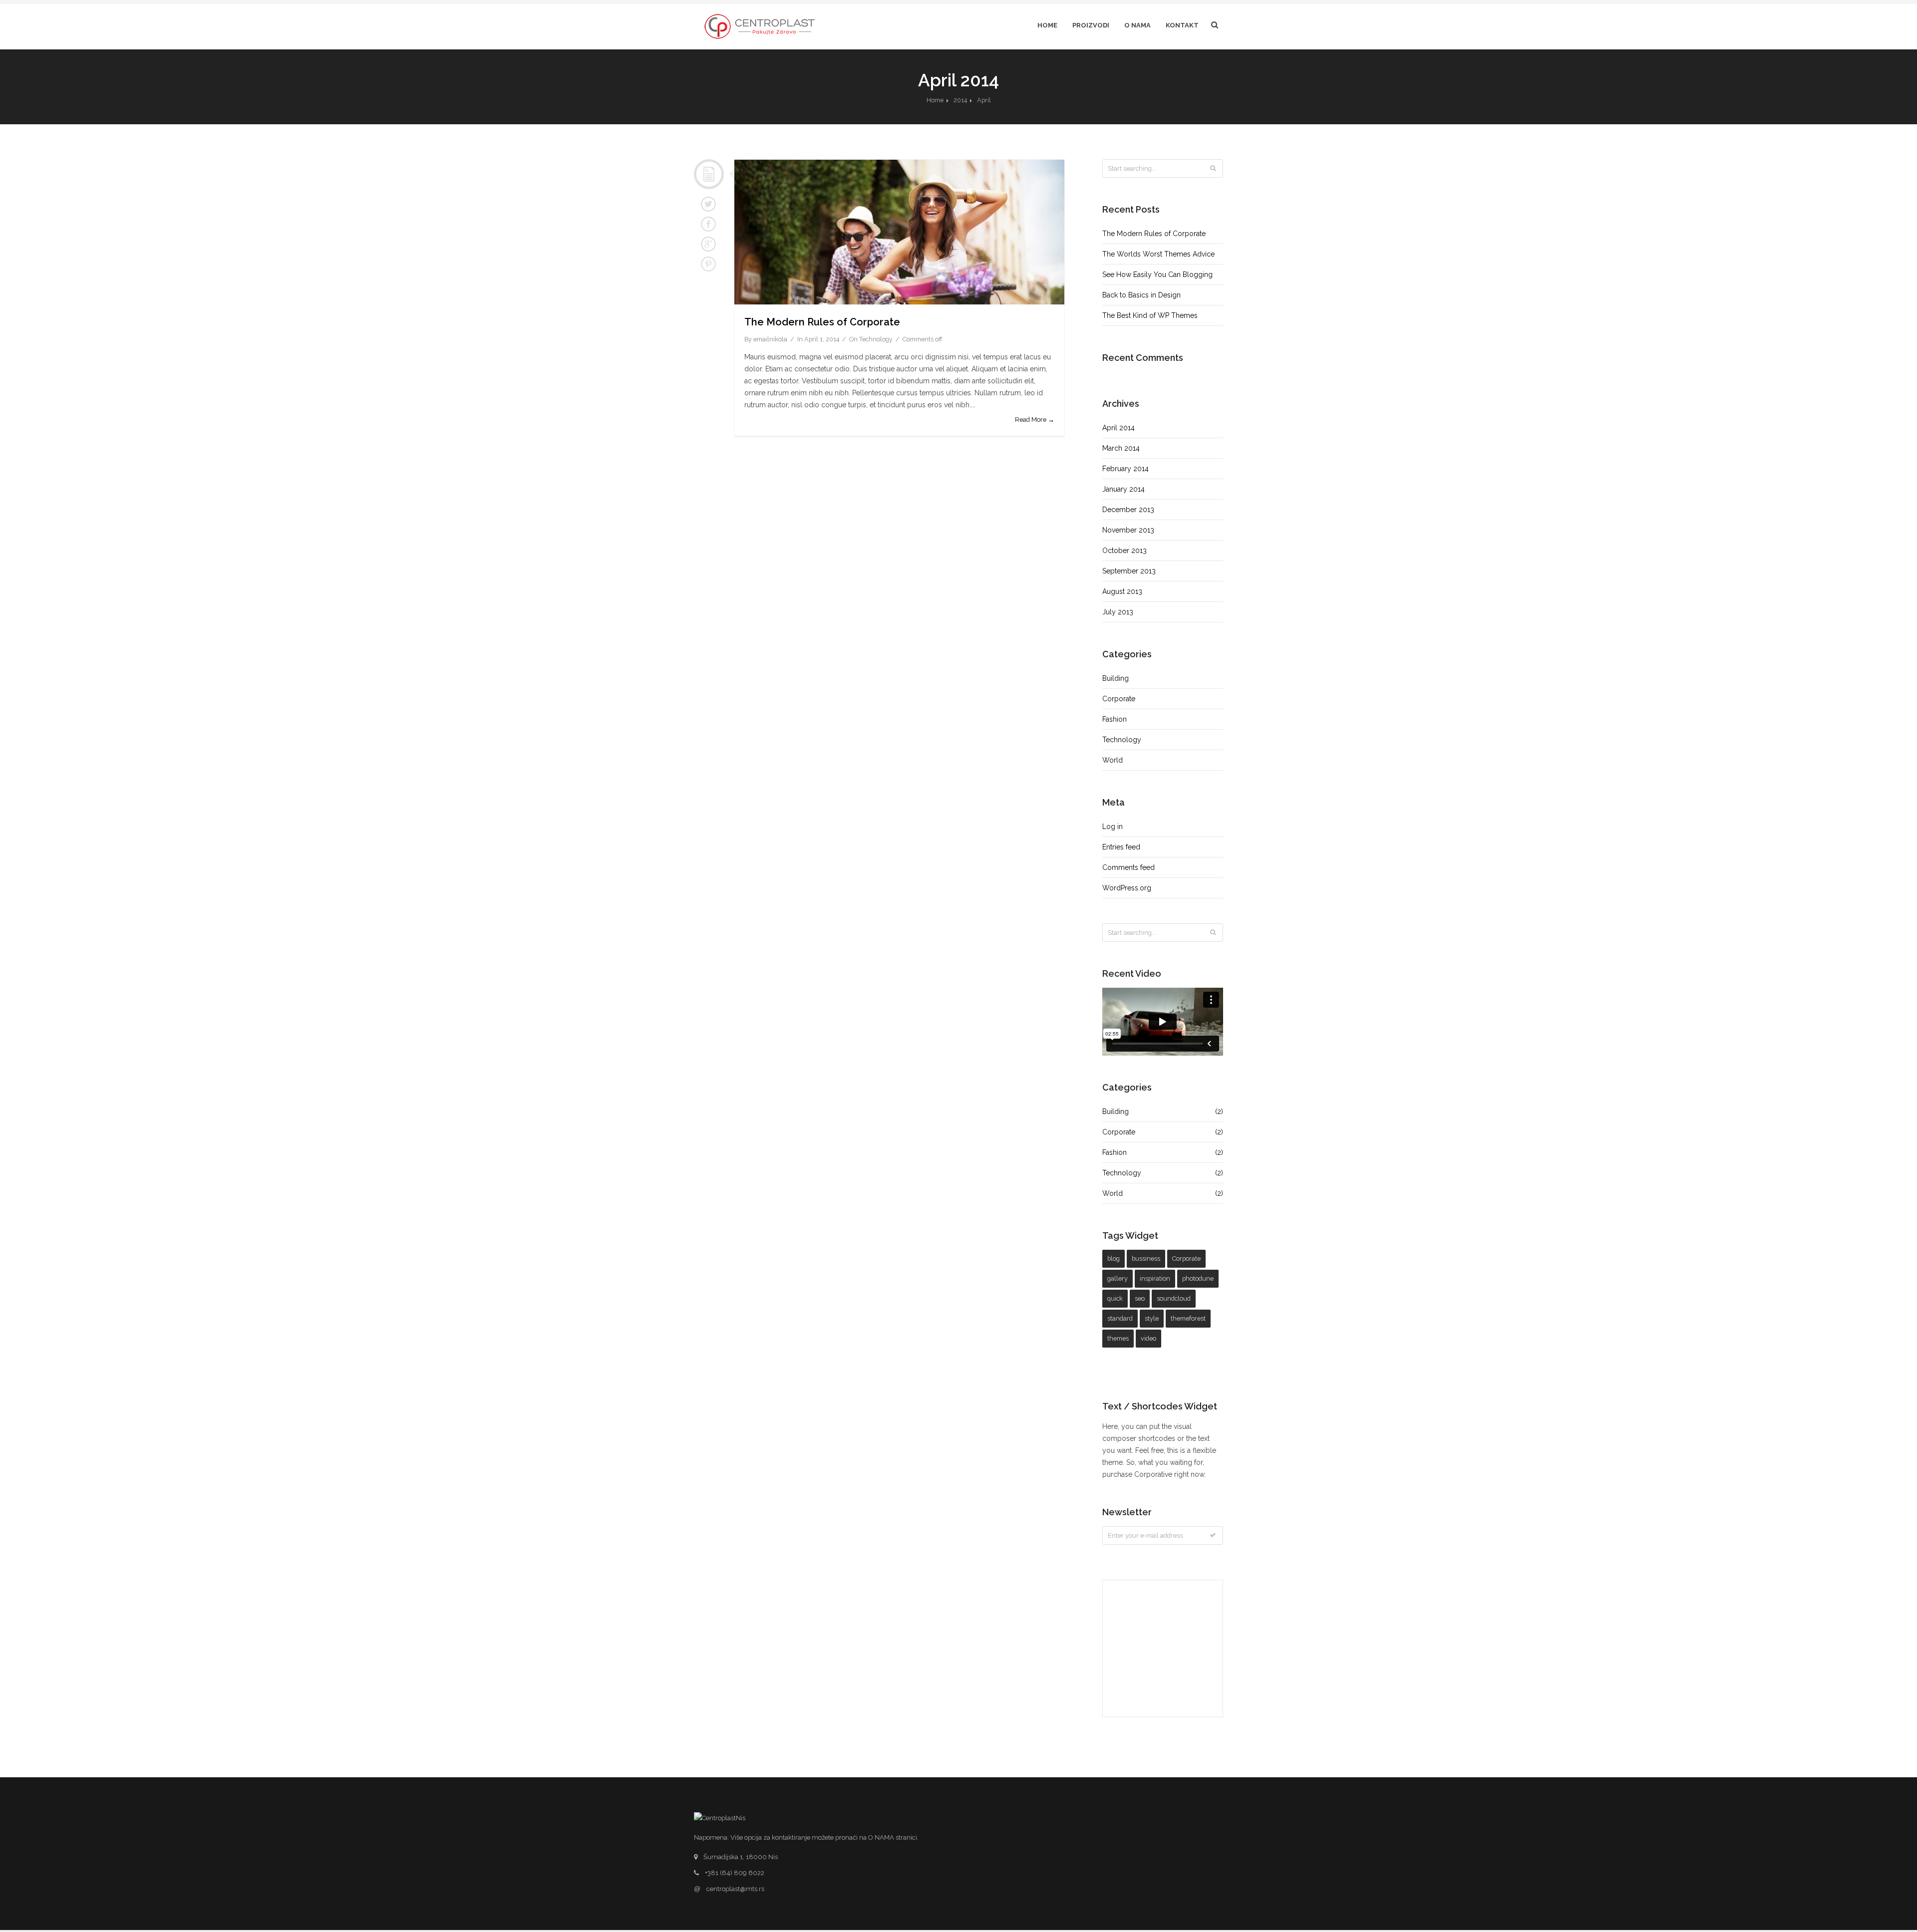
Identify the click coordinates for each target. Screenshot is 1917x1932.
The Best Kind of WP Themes (1150, 315)
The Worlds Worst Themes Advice (1158, 254)
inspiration (1155, 1278)
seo (1140, 1298)
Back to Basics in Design (1141, 295)
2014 (960, 100)
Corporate (1119, 699)
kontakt (1182, 25)
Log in (1113, 827)
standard (1120, 1318)
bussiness (1146, 1258)
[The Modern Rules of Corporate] (899, 232)
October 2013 (1124, 551)
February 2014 (1125, 469)
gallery (1118, 1278)
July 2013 (1118, 612)
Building (1116, 678)
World (1113, 760)
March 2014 (1121, 448)
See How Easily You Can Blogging (1157, 275)
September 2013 (1129, 571)
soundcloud (1174, 1298)
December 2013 (1128, 510)
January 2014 (1123, 489)
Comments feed (1128, 867)
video (1148, 1338)
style (1152, 1318)
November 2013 (1128, 530)
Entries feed (1121, 847)
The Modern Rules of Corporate (822, 322)
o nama (1137, 25)
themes (1118, 1338)
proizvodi (1091, 25)
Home (1047, 25)
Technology (876, 339)
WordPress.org (1127, 888)
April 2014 (1118, 428)
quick (1115, 1298)
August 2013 (1122, 591)
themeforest (1188, 1318)
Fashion (1115, 719)
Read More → (1035, 419)
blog (1114, 1258)
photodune (1198, 1278)
